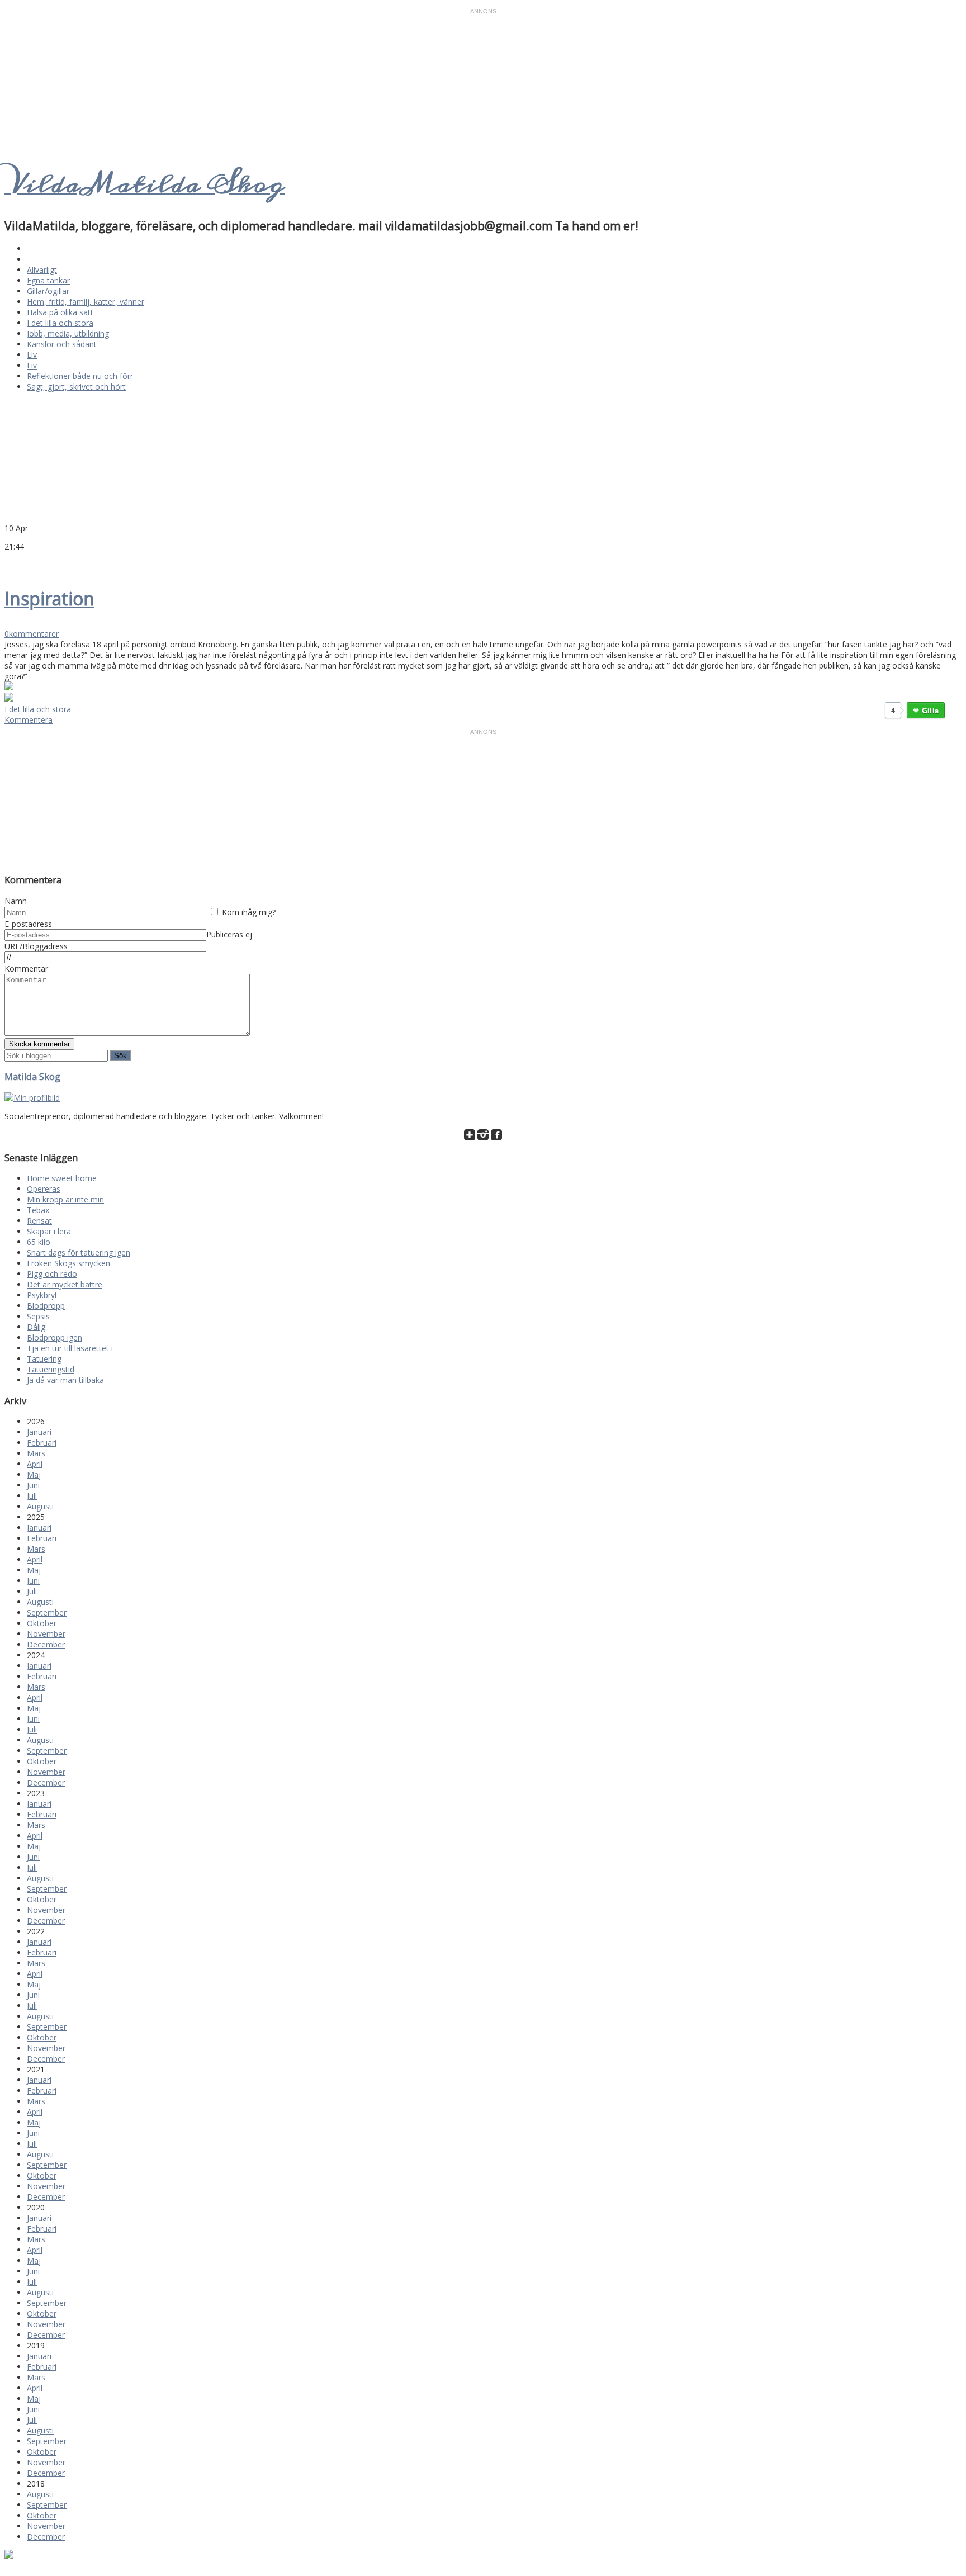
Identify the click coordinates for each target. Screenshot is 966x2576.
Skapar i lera (49, 1231)
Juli (32, 1496)
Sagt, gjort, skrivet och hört (76, 387)
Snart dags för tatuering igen (79, 1253)
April (35, 1464)
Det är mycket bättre (65, 1284)
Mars (36, 1453)
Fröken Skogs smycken (68, 1263)
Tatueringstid (51, 1369)
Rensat (39, 1221)
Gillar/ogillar (48, 291)
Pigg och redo (52, 1274)
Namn (16, 901)
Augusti (40, 1506)
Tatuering (44, 1359)
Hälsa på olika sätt (60, 312)
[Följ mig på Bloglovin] (470, 1137)
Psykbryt (42, 1295)
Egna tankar (48, 280)
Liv (32, 355)
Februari (42, 1443)
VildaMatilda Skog (145, 184)
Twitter (10, 563)
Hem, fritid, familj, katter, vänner (86, 302)
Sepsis (38, 1316)
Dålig (36, 1327)
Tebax (38, 1210)
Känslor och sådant (62, 344)
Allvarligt (42, 270)
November (46, 1634)
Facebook (23, 563)
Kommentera (29, 720)
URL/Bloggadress (36, 946)
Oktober (42, 1623)
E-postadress (28, 924)
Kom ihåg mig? (249, 912)
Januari (39, 1432)
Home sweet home (62, 1178)
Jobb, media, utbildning (68, 333)
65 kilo (39, 1242)
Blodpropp (46, 1306)
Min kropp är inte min (65, 1199)
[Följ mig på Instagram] (483, 1137)
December (46, 1644)
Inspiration (49, 598)
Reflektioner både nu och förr (80, 376)
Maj (34, 1474)
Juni (33, 1485)
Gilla (930, 710)
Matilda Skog (32, 1077)
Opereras (44, 1189)
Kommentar (26, 969)
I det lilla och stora (60, 323)
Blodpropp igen (55, 1337)
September (47, 1613)
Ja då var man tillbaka (65, 1380)
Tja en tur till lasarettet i (70, 1348)
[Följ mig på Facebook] (496, 1137)
